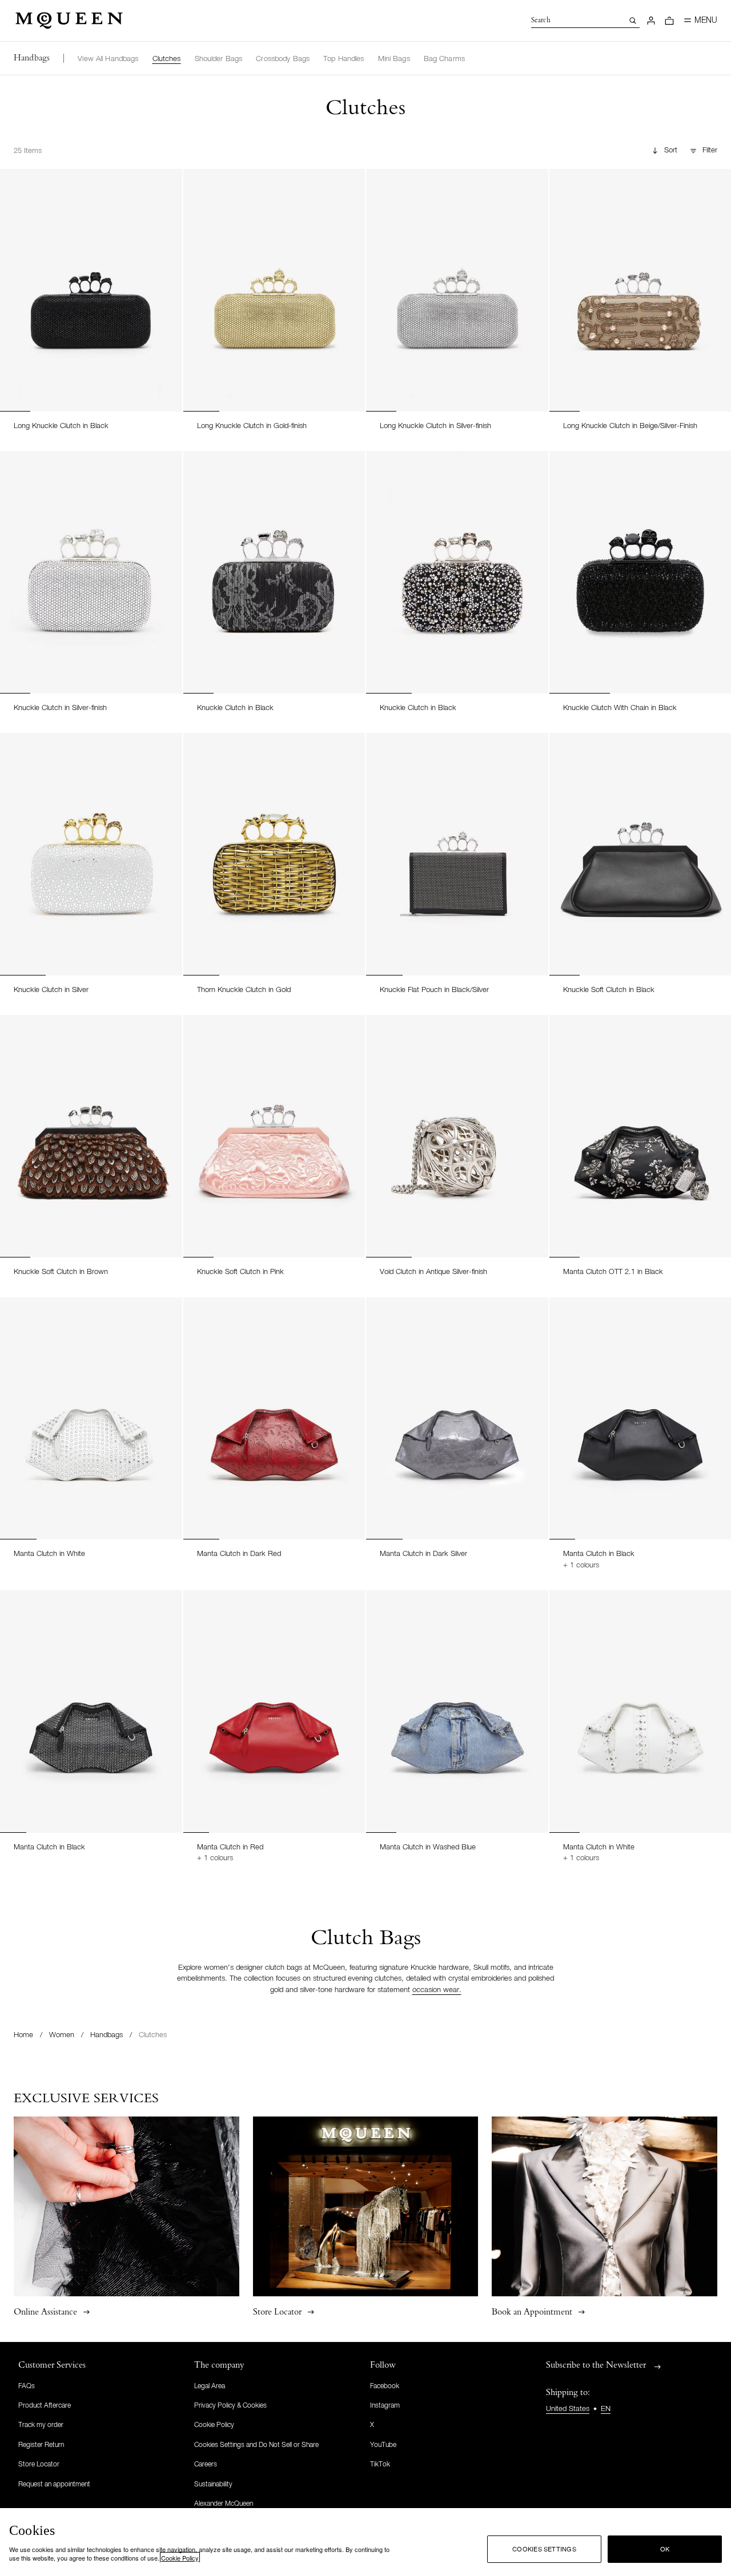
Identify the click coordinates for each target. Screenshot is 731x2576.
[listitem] (108, 59)
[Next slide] (168, 279)
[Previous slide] (14, 279)
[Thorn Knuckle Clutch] (274, 854)
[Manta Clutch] (91, 1419)
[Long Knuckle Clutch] (91, 290)
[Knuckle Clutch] (91, 572)
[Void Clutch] (457, 1136)
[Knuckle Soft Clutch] (91, 1136)
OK (665, 2549)
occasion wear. (437, 1990)
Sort (671, 150)
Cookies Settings (544, 2549)
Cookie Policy (180, 2558)
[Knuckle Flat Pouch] (457, 854)
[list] (271, 58)
